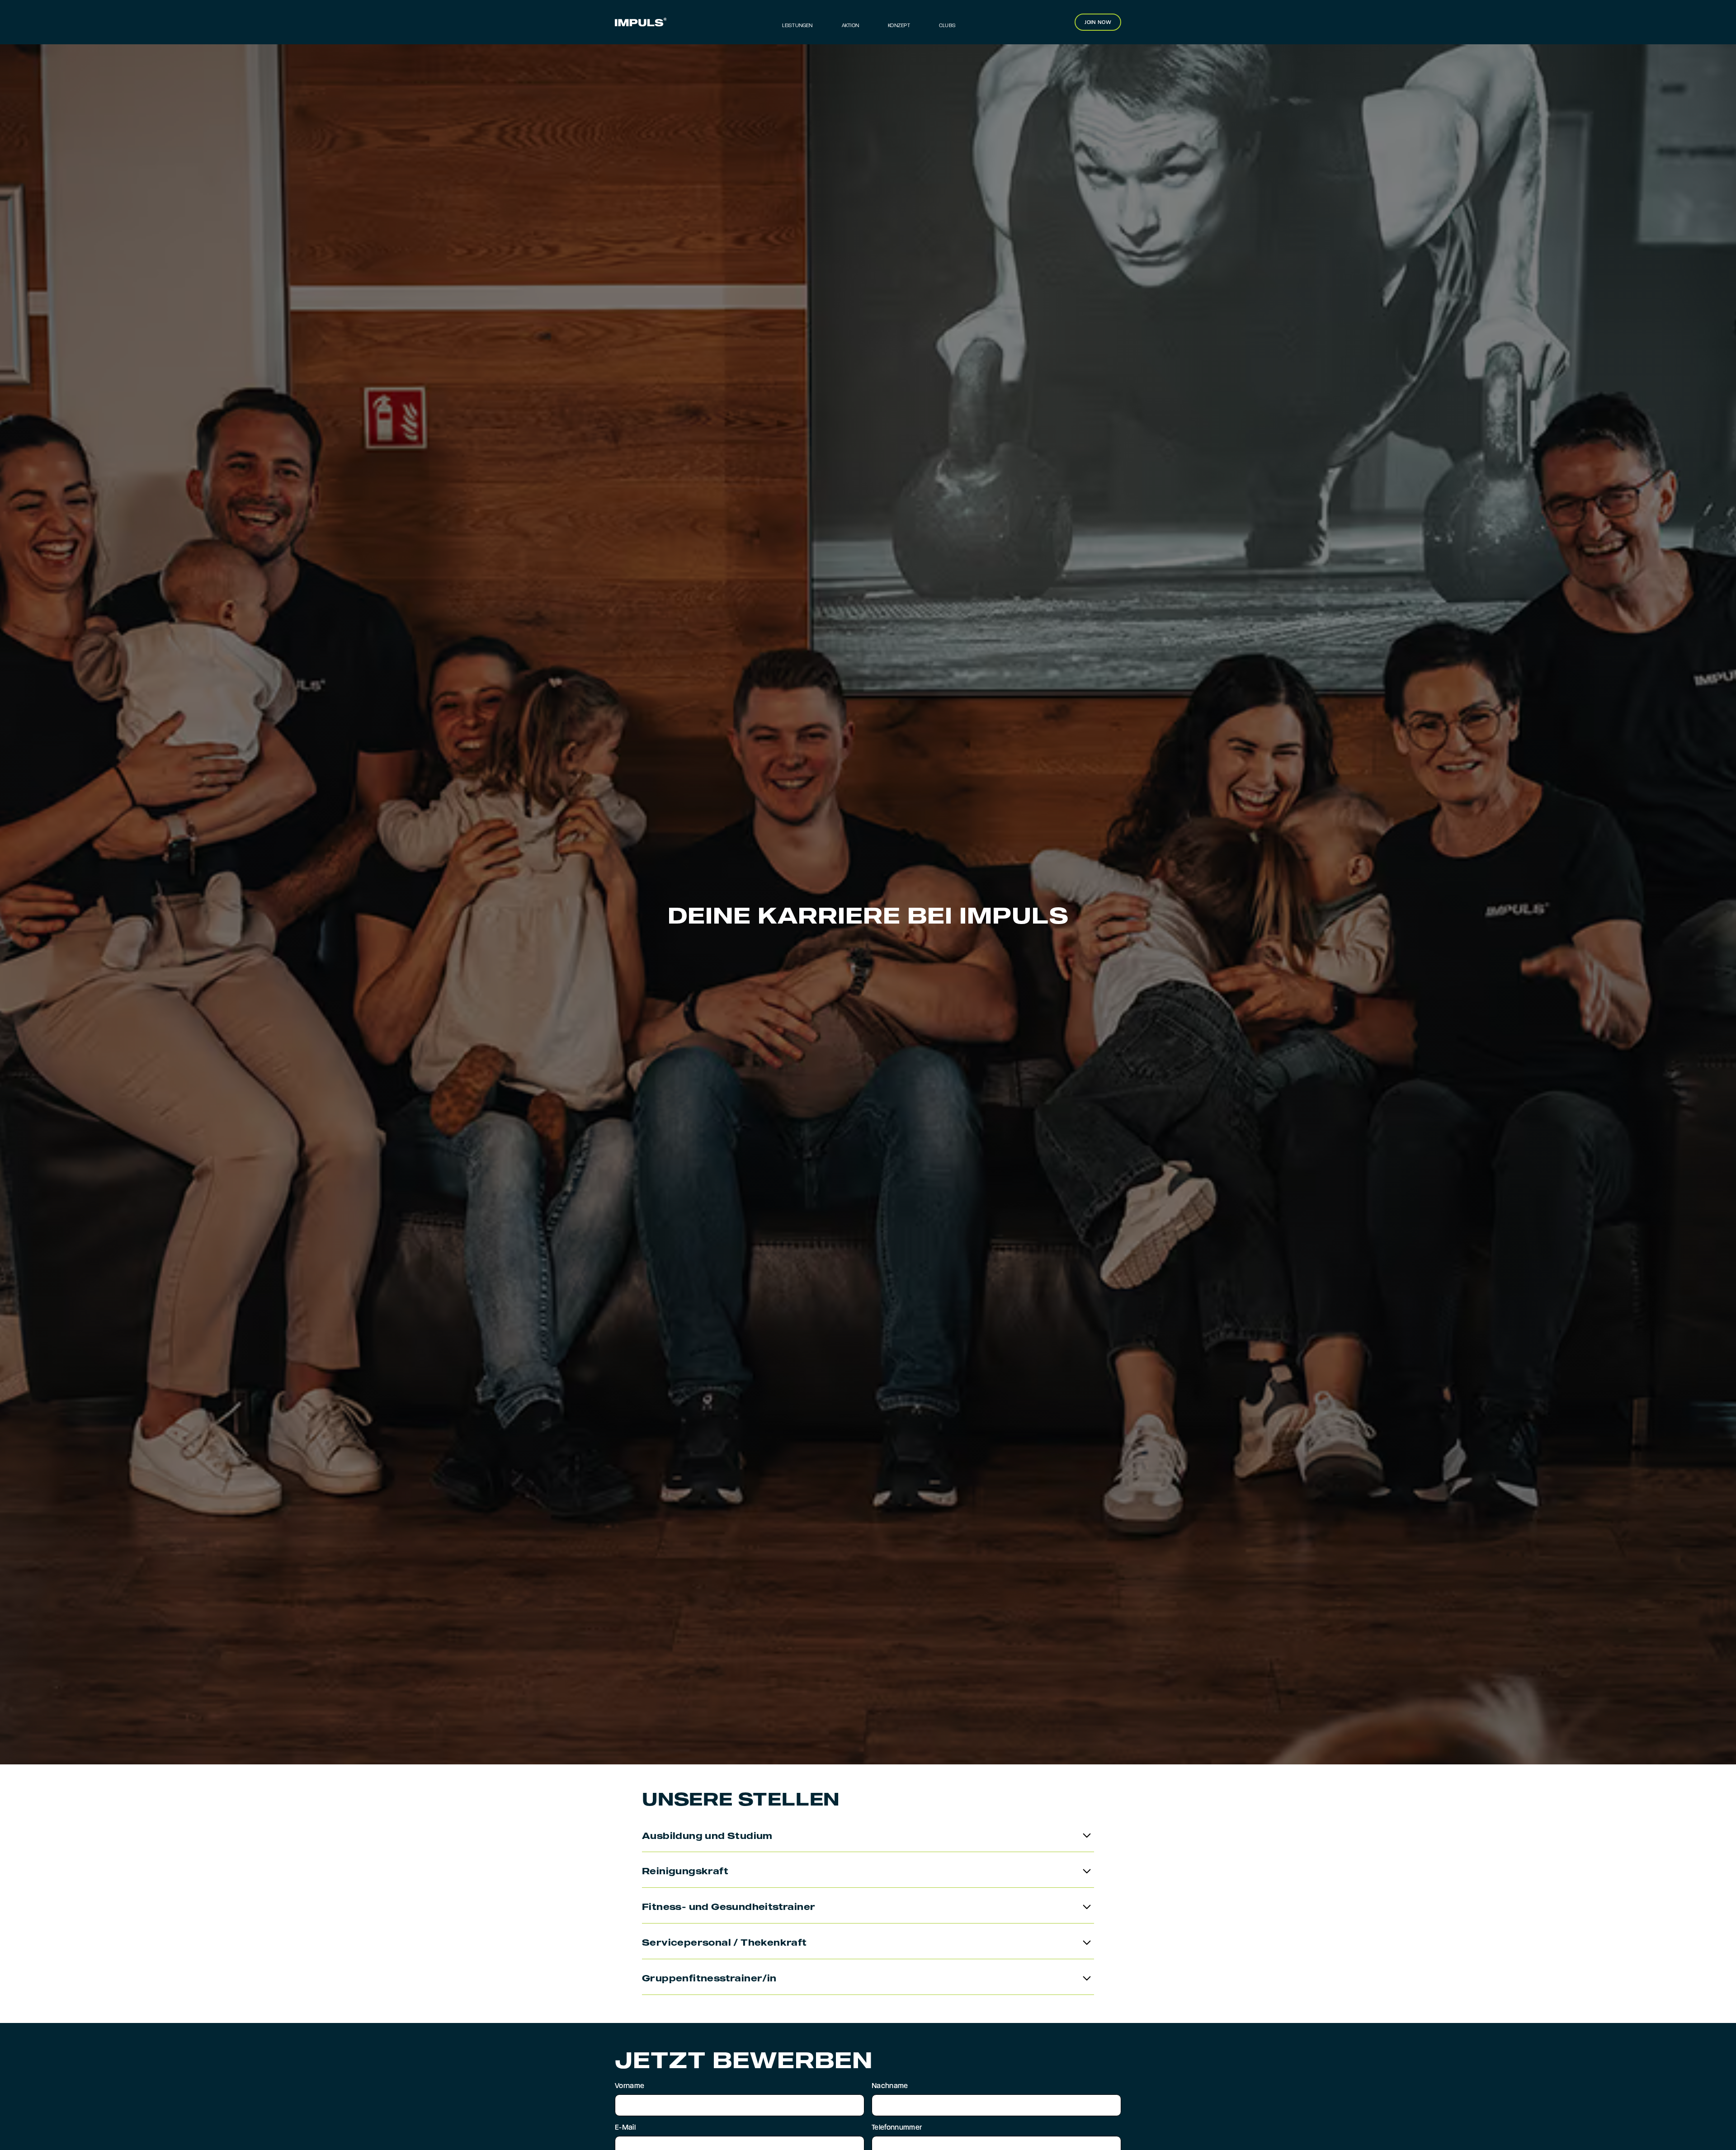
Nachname (890, 2086)
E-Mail (625, 2128)
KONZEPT (899, 26)
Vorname (630, 2086)
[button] (947, 22)
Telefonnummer (897, 2128)
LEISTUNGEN (797, 26)
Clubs (947, 26)
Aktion (850, 26)
